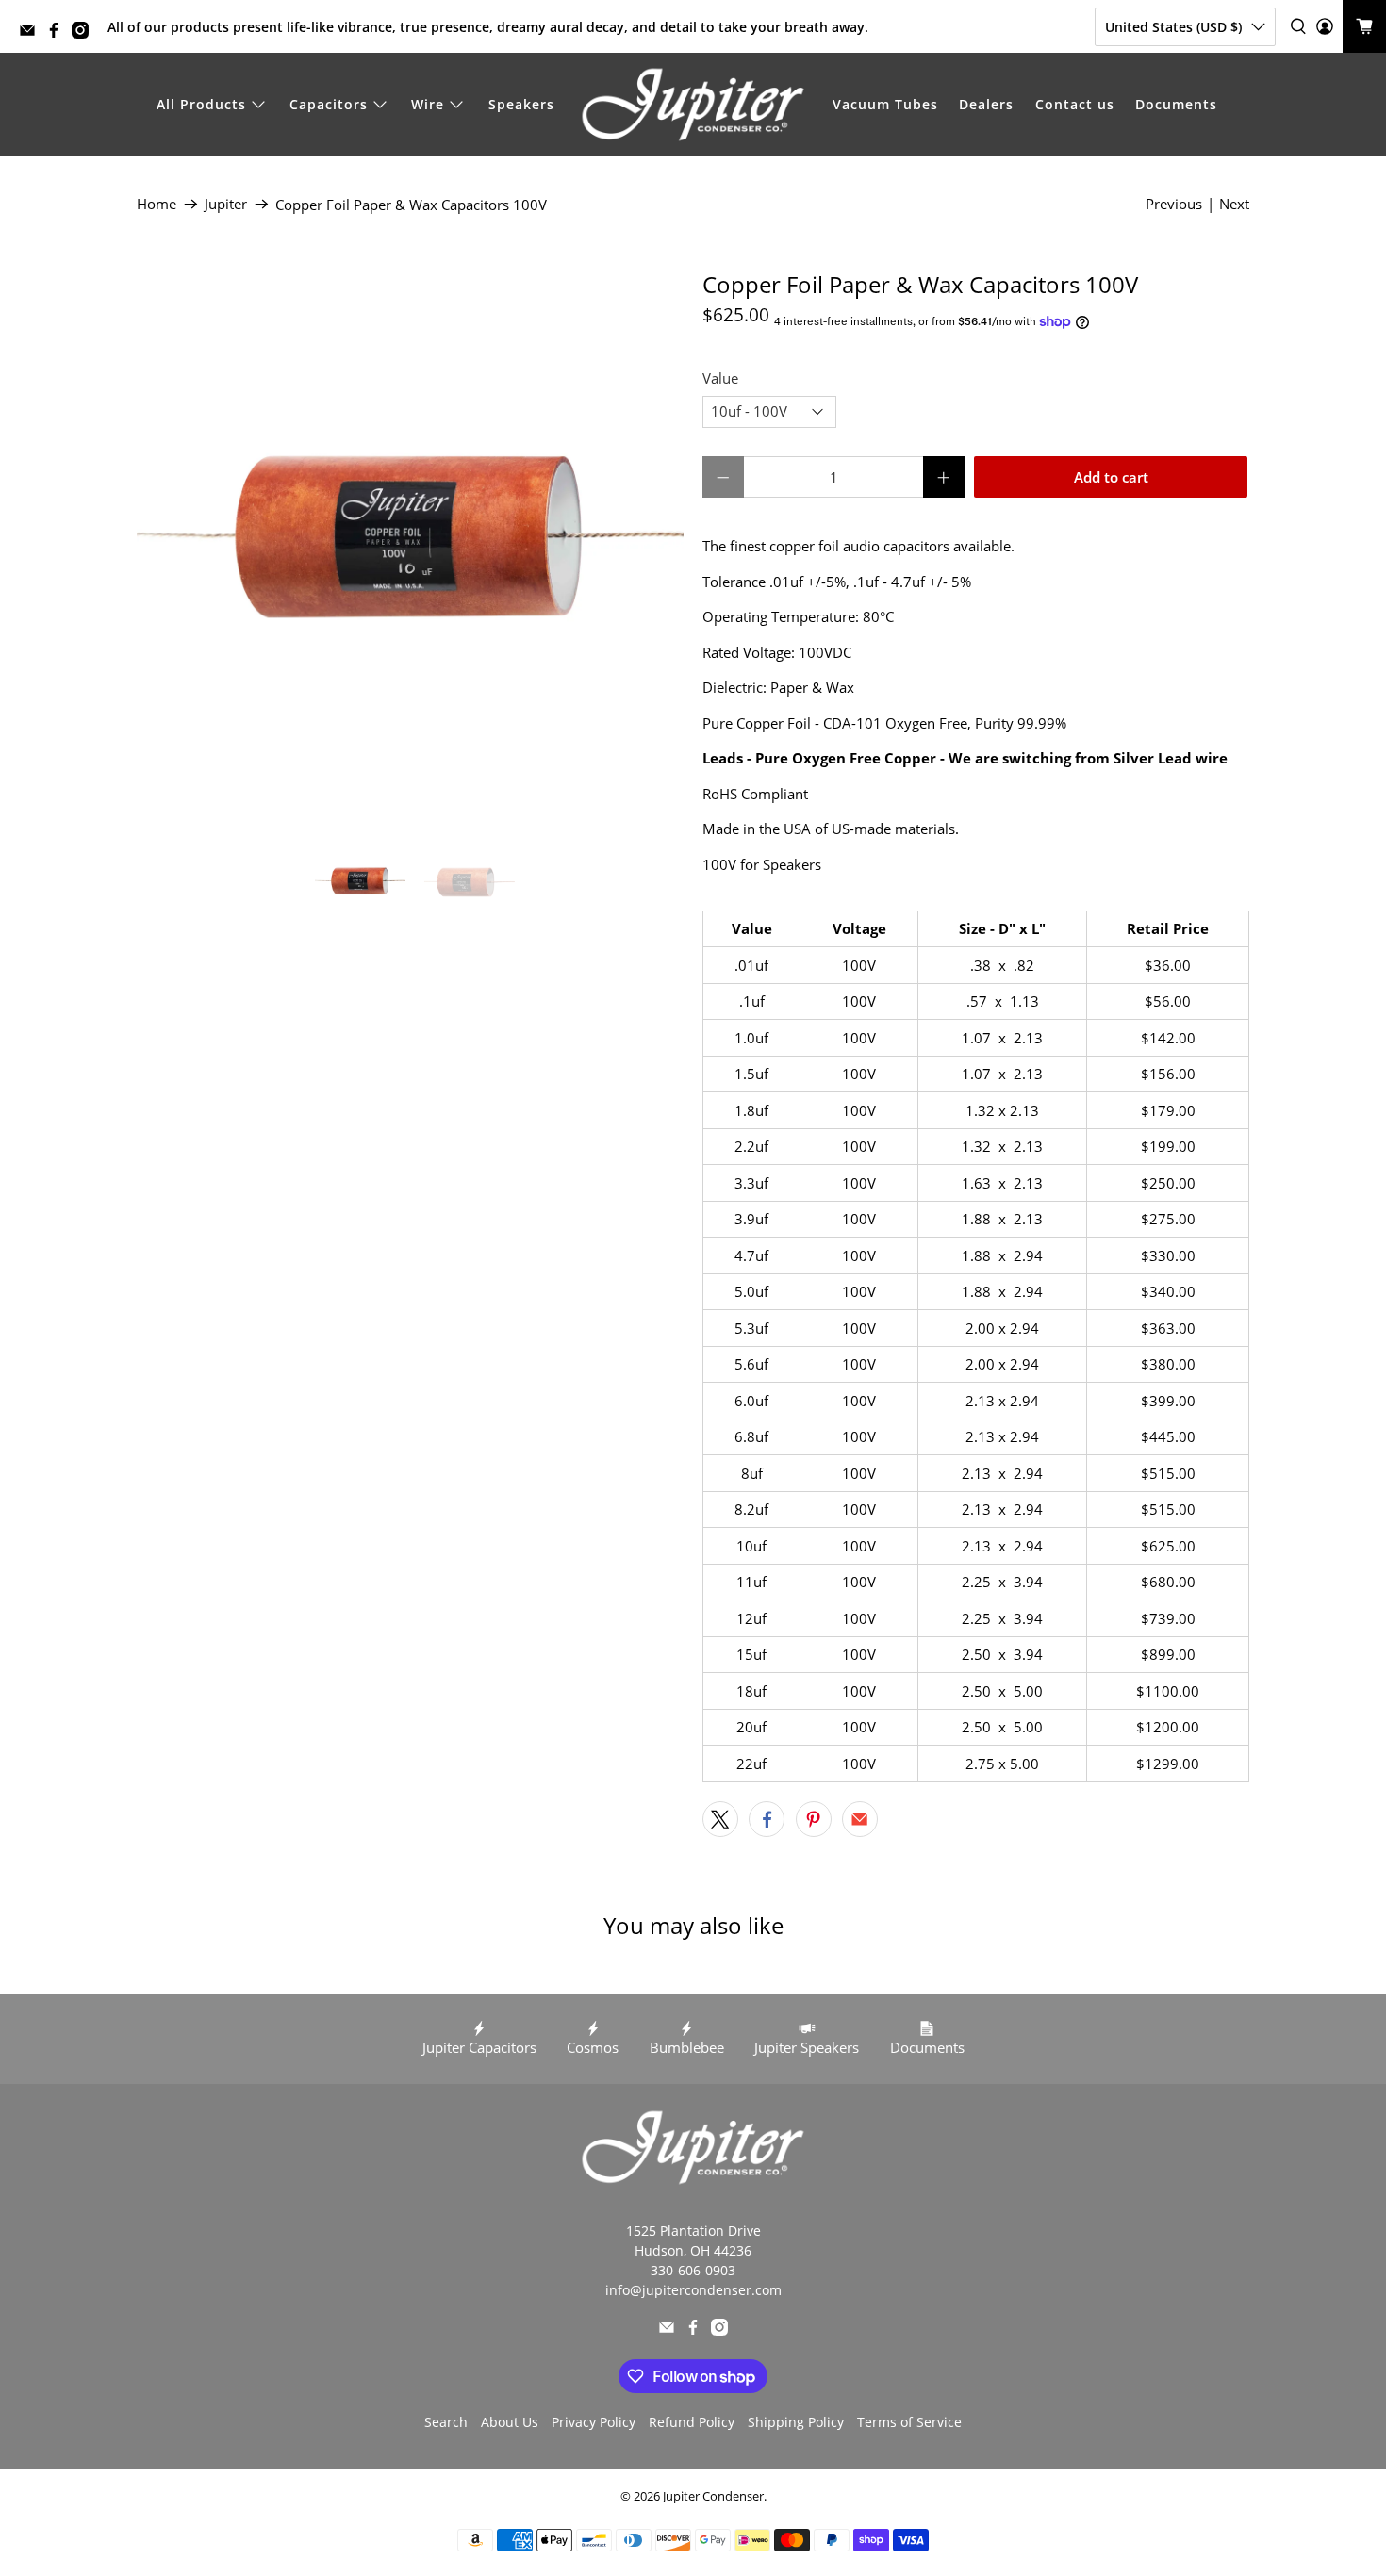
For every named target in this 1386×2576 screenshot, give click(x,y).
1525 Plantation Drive (693, 2231)
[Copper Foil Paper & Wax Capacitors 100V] (410, 545)
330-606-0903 (693, 2270)
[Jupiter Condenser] (693, 105)
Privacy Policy (594, 2422)
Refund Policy (692, 2422)
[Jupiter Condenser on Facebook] (58, 33)
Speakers (521, 104)
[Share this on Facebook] (767, 1819)
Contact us (1075, 104)
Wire (428, 104)
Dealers (986, 104)
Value (720, 378)
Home (157, 204)
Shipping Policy (796, 2422)
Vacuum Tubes (885, 104)
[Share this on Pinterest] (814, 1819)
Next (1234, 204)
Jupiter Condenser (713, 2496)
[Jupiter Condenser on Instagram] (85, 33)
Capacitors (329, 104)
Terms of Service (909, 2422)
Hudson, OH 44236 (693, 2250)
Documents (1176, 104)
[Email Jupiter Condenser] (32, 33)
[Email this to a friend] (860, 1819)
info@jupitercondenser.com (693, 2290)
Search (446, 2422)
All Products (201, 104)
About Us (510, 2422)
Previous (1174, 204)
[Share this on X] (720, 1819)
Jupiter (226, 204)
